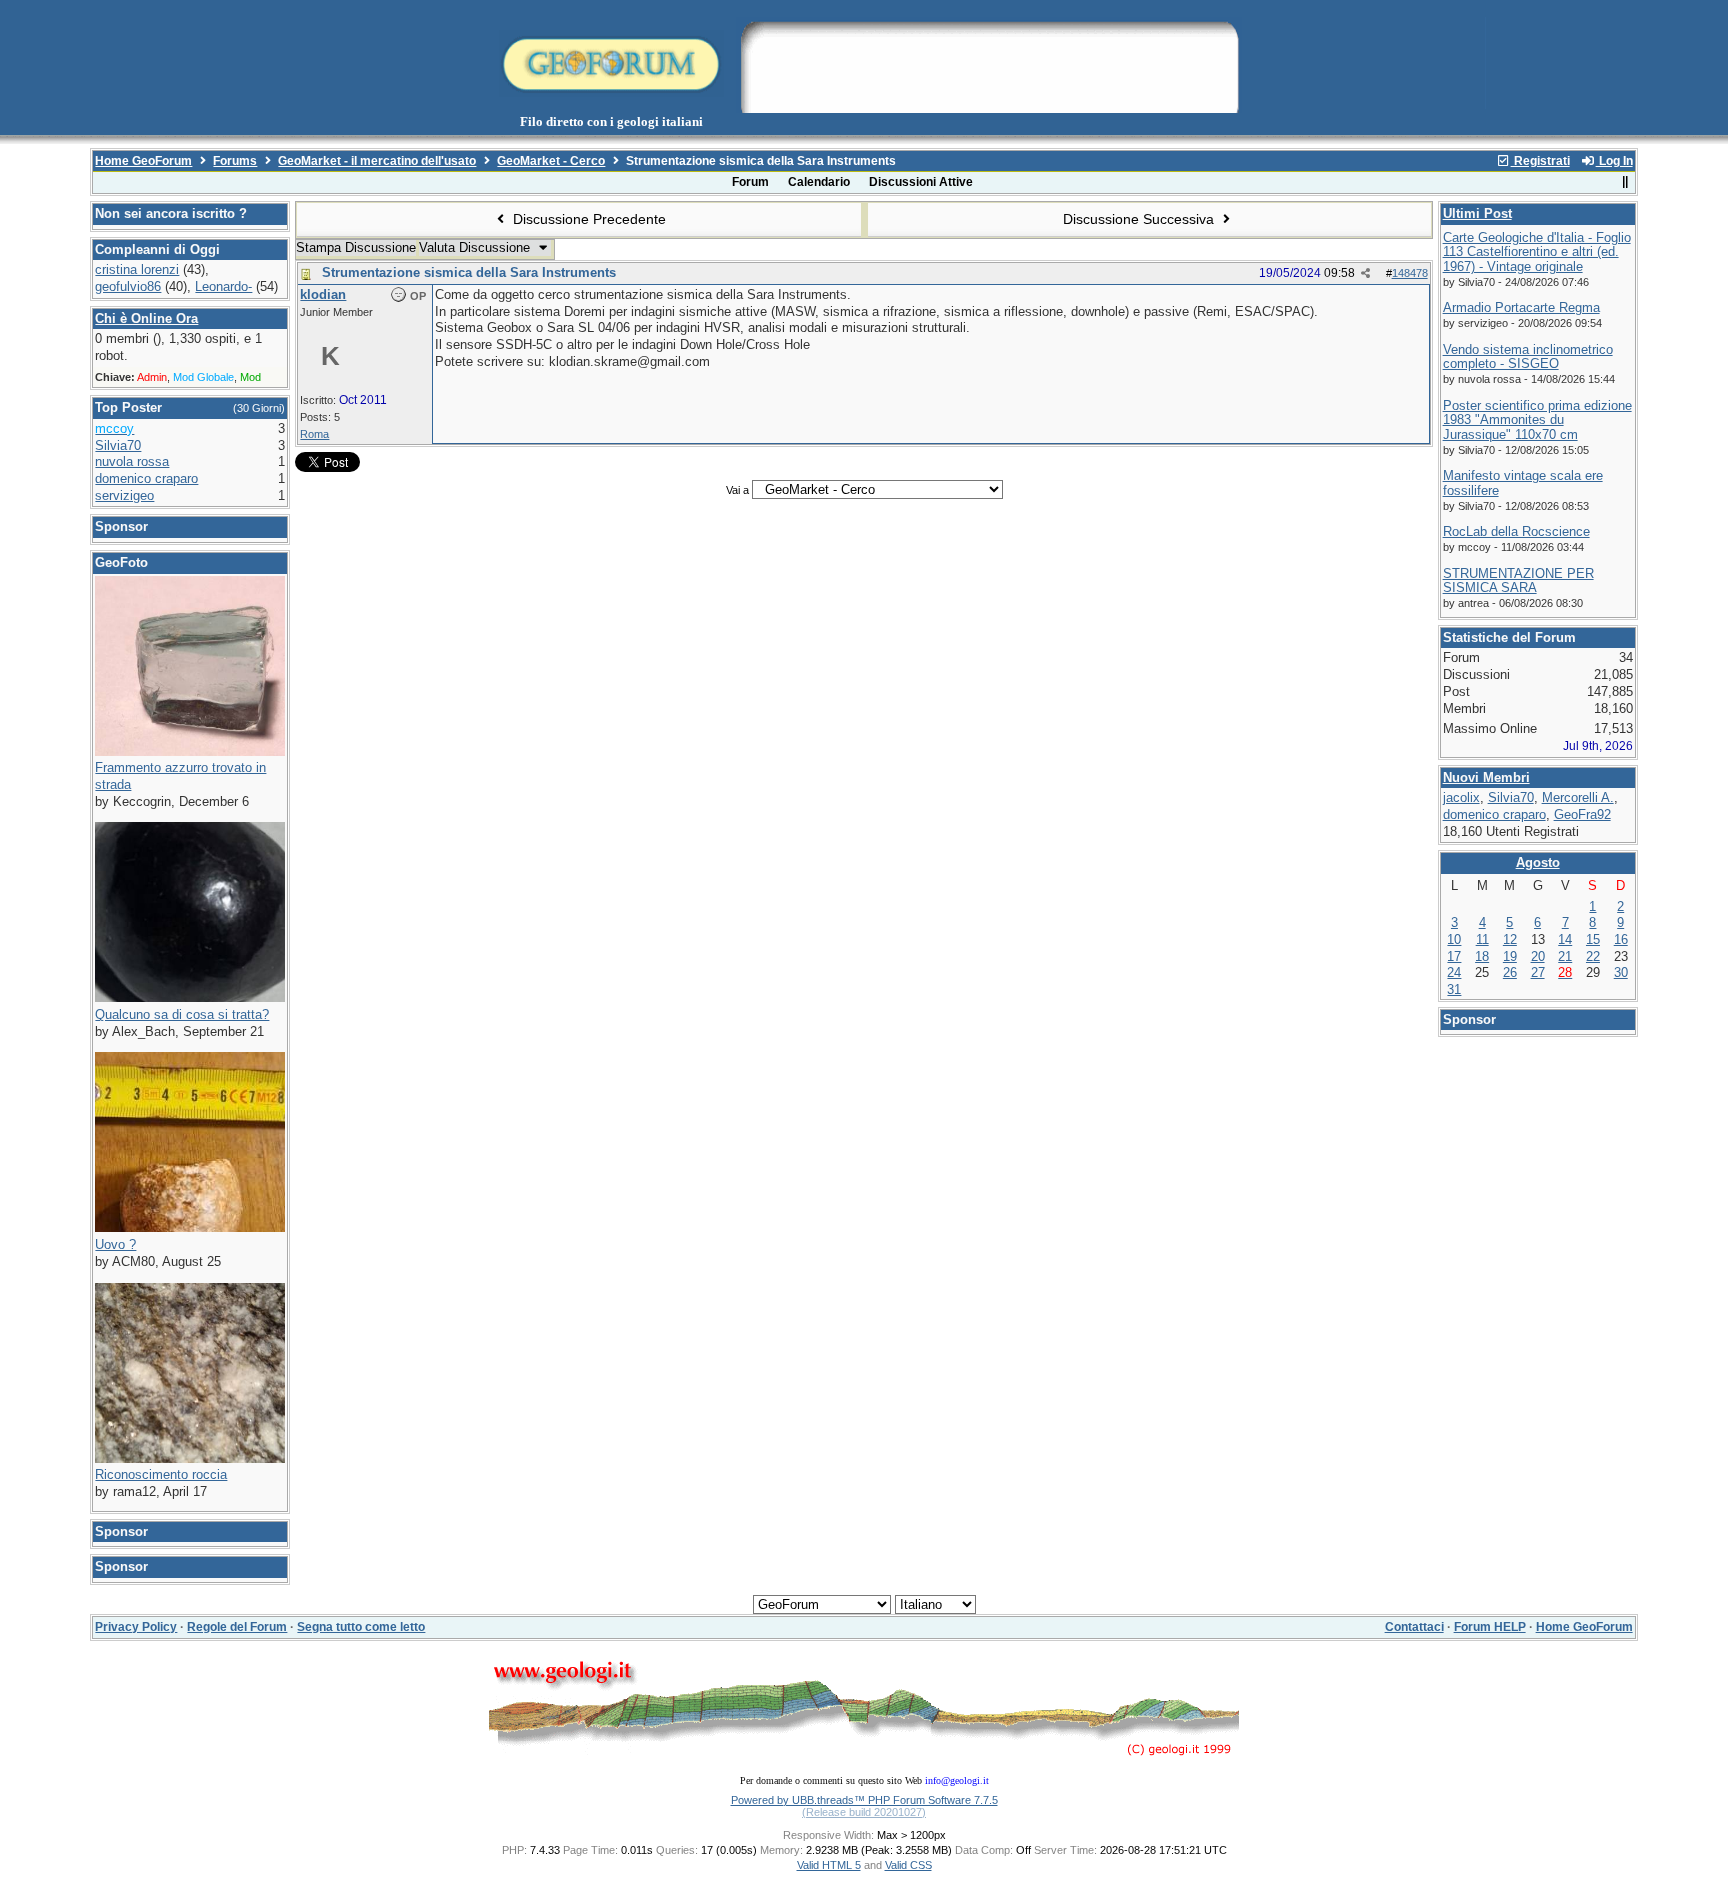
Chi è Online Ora (146, 318)
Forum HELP (1490, 1627)
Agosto (1538, 862)
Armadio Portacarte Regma (1521, 307)
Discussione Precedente (587, 219)
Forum (750, 182)
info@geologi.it (957, 1780)
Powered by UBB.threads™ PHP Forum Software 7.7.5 (864, 1800)
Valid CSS (908, 1865)
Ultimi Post (1477, 213)
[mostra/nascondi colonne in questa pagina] (1625, 182)
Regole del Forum (237, 1627)
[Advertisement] (989, 63)
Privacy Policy (136, 1627)
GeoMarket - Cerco (551, 161)
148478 (1410, 273)
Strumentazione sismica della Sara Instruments (469, 272)
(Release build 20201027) (864, 1812)
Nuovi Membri (1486, 777)
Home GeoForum (143, 161)
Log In (1614, 161)
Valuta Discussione (476, 247)
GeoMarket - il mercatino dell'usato (377, 161)
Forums (235, 161)
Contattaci (1414, 1627)
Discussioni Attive (921, 182)
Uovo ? (115, 1244)
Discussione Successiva (1140, 219)
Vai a (737, 490)
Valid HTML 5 (829, 1865)
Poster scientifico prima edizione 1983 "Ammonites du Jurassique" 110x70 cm (1537, 420)
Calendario (819, 182)
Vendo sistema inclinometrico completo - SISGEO (1528, 357)
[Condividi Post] (1365, 273)
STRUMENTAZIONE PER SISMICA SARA (1518, 581)
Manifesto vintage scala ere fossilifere (1523, 483)
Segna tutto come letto (361, 1627)
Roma (314, 434)
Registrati (1540, 161)
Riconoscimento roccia (161, 1474)
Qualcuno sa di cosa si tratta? (182, 1014)
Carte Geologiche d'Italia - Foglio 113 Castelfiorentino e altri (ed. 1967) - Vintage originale (1537, 252)
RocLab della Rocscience (1516, 531)
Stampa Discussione (356, 247)
